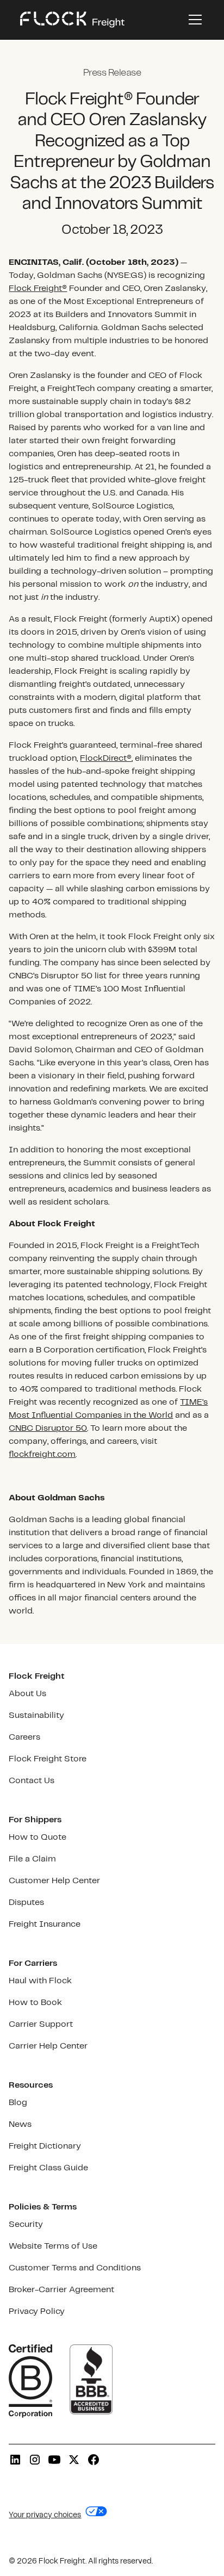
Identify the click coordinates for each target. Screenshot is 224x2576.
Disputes (26, 1902)
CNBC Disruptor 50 (48, 1428)
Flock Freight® (38, 288)
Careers (24, 1737)
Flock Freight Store (48, 1759)
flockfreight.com (42, 1454)
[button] (193, 20)
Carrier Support (41, 2024)
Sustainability (36, 1715)
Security (26, 2224)
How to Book (35, 2003)
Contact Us (32, 1781)
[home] (72, 20)
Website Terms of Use (53, 2246)
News (20, 2124)
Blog (18, 2103)
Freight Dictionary (45, 2146)
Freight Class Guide (48, 2168)
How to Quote (38, 1837)
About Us (27, 1694)
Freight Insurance (45, 1924)
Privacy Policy (37, 2311)
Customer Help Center (54, 1881)
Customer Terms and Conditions (75, 2268)
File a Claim (32, 1859)
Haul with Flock (40, 1981)
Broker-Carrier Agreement (61, 2290)
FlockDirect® (106, 758)
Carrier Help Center (48, 2046)
